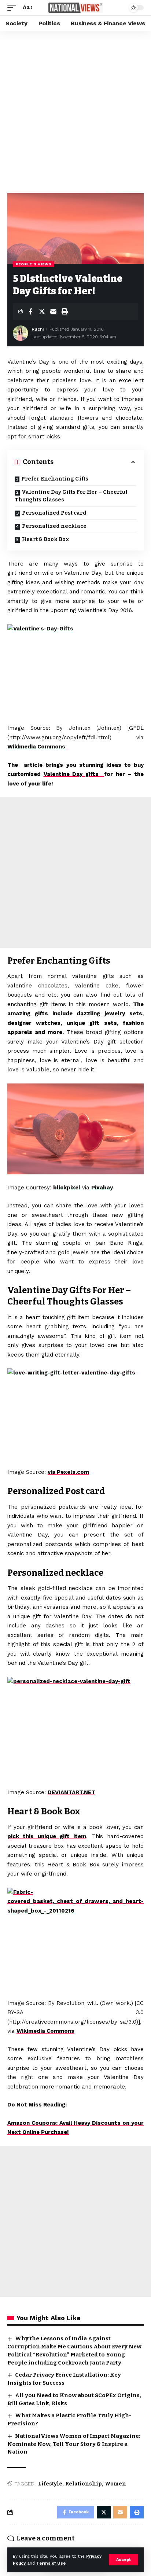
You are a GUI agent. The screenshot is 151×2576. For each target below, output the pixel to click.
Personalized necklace (54, 526)
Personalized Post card (54, 513)
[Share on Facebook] (30, 312)
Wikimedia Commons (36, 747)
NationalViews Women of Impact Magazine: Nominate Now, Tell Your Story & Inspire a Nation (74, 2444)
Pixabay (102, 1188)
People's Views (34, 264)
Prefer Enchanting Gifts (55, 479)
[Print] (65, 312)
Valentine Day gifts (74, 774)
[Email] (53, 312)
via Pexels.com (68, 1472)
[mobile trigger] (14, 8)
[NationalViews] (76, 8)
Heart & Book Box (46, 539)
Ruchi (38, 329)
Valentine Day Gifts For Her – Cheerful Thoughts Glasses (71, 496)
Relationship (84, 2484)
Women (115, 2484)
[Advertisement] (75, 110)
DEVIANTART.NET (71, 1792)
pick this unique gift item (47, 1836)
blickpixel (67, 1188)
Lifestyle (50, 2484)
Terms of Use (51, 2563)
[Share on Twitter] (42, 312)
